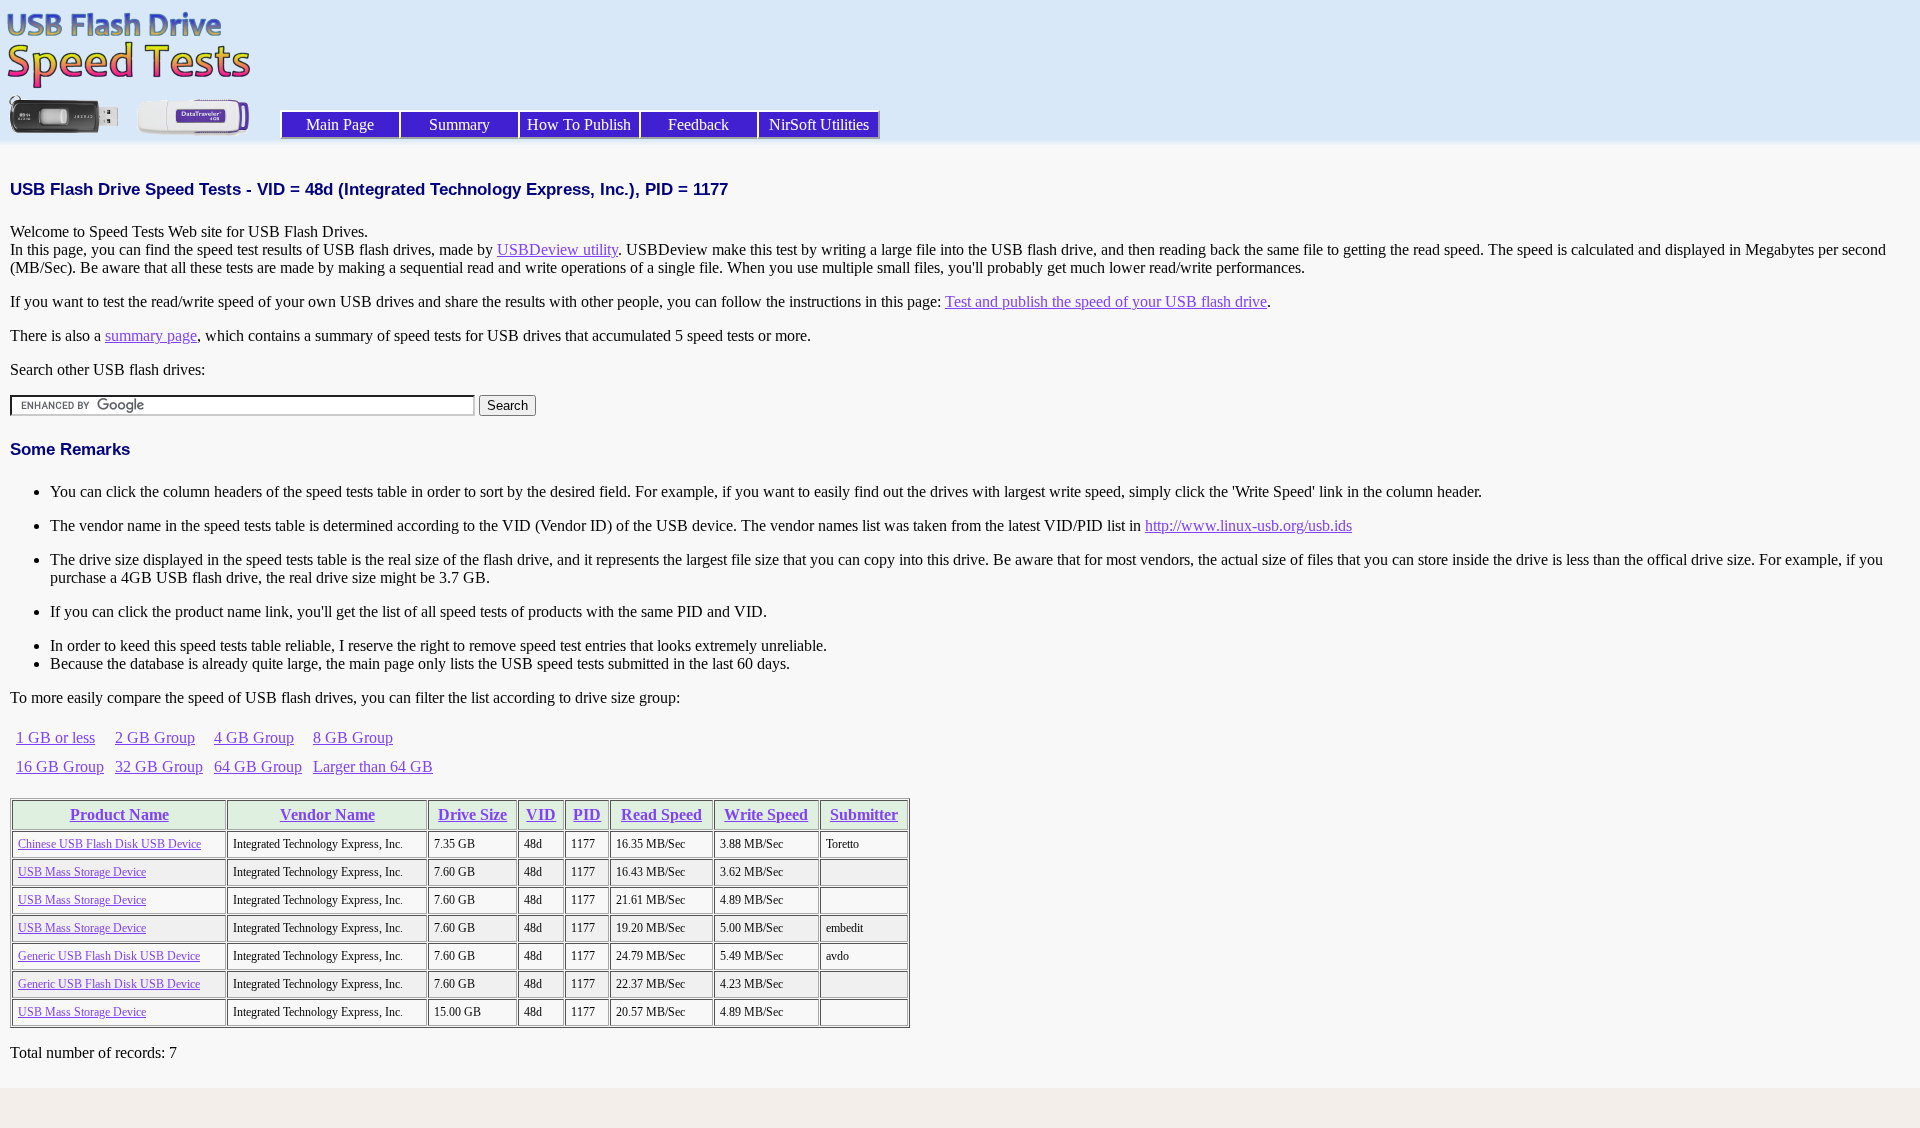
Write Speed (766, 814)
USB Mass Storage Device (82, 872)
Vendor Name (327, 814)
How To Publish (579, 124)
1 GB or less (55, 737)
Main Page (340, 124)
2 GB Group (155, 737)
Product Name (119, 814)
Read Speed (661, 814)
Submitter (864, 814)
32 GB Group (159, 766)
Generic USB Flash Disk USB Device (109, 956)
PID (587, 814)
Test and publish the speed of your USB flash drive (1106, 301)
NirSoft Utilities (819, 124)
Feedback (698, 124)
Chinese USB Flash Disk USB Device (109, 844)
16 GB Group (60, 766)
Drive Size (472, 814)
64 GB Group (258, 766)
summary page (151, 335)
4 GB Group (254, 737)
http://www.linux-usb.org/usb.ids (1248, 525)
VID (541, 814)
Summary (459, 124)
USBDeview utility (557, 249)
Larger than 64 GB (373, 766)
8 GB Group (353, 737)
